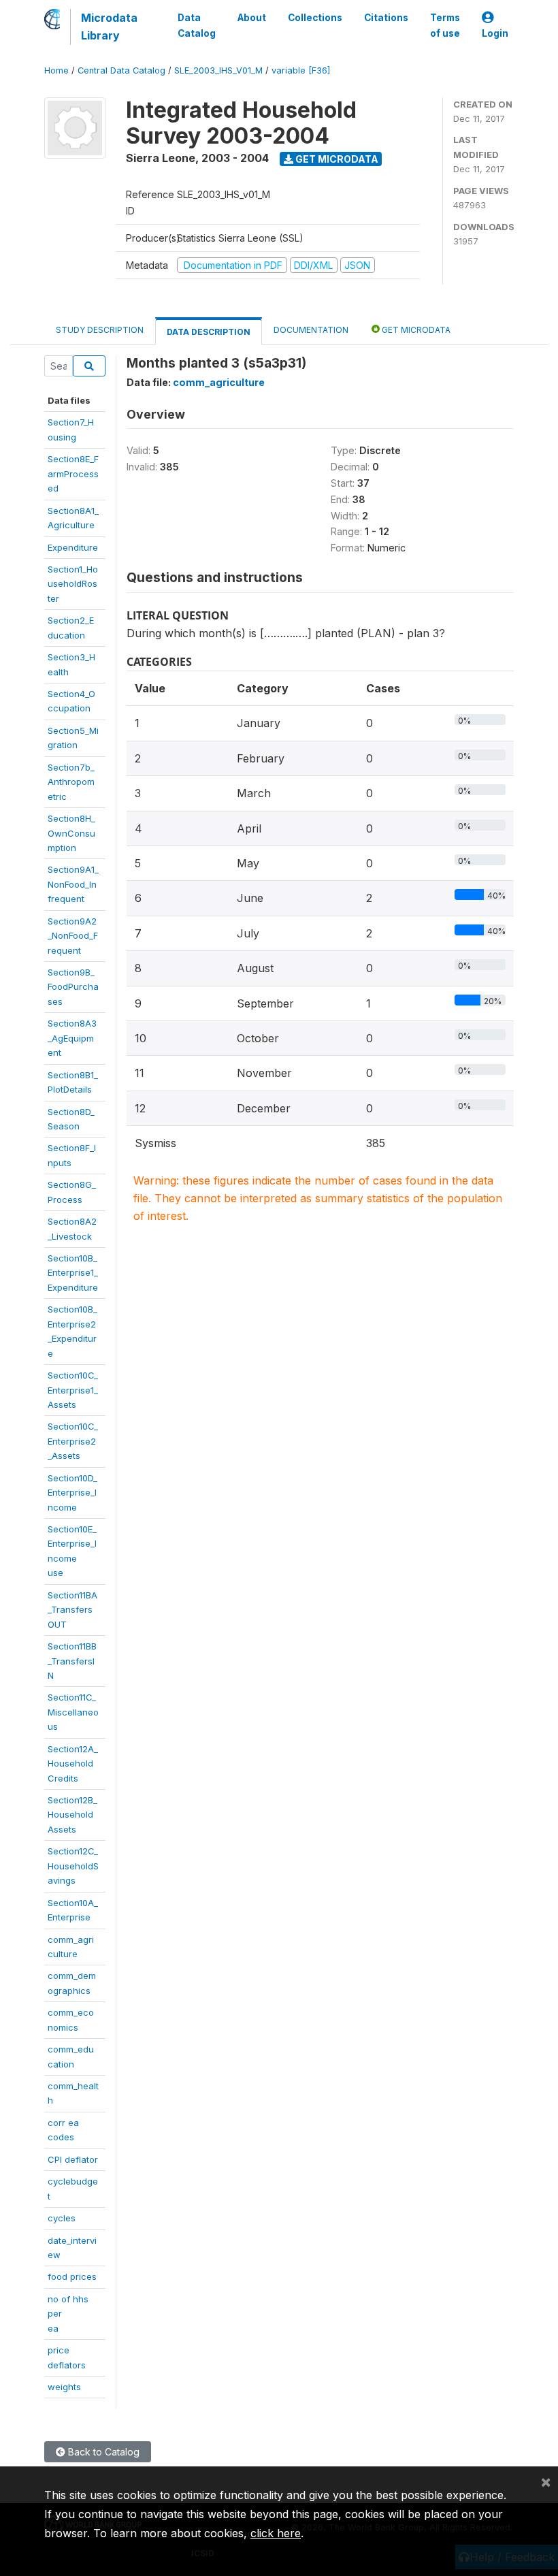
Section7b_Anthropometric (71, 782)
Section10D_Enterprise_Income (72, 1493)
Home (56, 70)
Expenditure (73, 547)
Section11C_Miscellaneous (73, 1712)
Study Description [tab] (100, 330)
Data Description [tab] (209, 332)
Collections (315, 18)
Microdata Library (109, 27)
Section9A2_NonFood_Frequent (73, 936)
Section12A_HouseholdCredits (73, 1764)
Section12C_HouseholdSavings (73, 1866)
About (252, 18)
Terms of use (445, 25)
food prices (72, 2276)
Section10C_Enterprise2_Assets (73, 1441)
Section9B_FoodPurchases (73, 987)
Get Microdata (336, 159)
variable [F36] (301, 70)
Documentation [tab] (311, 330)
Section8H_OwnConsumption (71, 833)
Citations (386, 18)
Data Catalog (197, 25)
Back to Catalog (102, 2452)
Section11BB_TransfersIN (72, 1661)
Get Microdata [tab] (415, 330)
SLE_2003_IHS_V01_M (218, 70)
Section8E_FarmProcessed (73, 473)
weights (64, 2387)
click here (276, 2533)
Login (495, 33)
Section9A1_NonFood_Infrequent (73, 884)
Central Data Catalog (121, 70)
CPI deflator (73, 2159)
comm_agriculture (219, 382)
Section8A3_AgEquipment (72, 1038)
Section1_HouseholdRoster (73, 584)
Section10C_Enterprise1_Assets (73, 1390)
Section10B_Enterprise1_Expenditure (73, 1273)
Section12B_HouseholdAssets (72, 1815)
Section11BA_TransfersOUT (72, 1610)
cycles (62, 2218)
